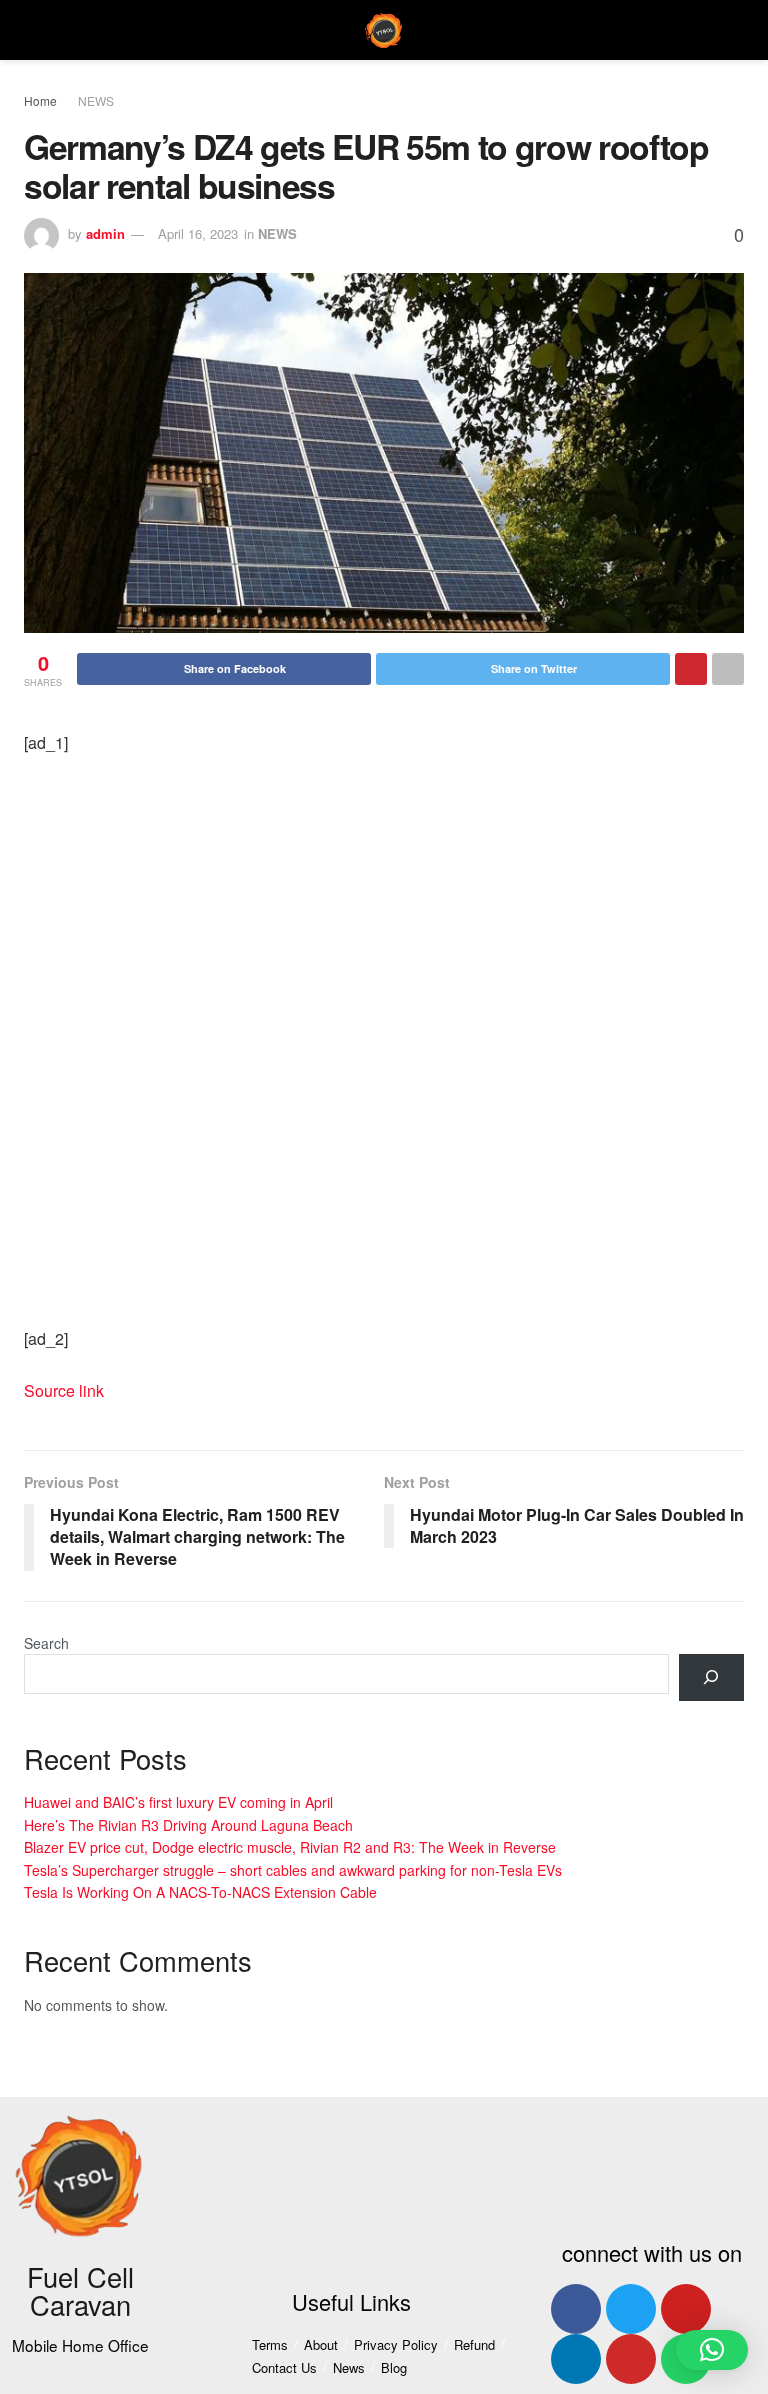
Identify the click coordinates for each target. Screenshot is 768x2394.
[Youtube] (686, 2309)
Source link (64, 1390)
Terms (270, 2344)
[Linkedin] (576, 2359)
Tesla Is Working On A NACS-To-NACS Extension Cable (200, 1892)
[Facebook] (576, 2309)
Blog (394, 2367)
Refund (474, 2344)
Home (40, 100)
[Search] (711, 1677)
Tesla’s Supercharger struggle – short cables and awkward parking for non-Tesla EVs (293, 1870)
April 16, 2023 (198, 233)
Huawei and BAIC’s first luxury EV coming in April (178, 1802)
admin (105, 233)
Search (46, 1643)
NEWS (96, 100)
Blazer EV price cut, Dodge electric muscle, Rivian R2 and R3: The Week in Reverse (290, 1847)
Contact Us (284, 2367)
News (349, 2367)
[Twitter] (631, 2309)
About (321, 2344)
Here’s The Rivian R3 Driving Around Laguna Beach (188, 1825)
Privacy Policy (396, 2344)
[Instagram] (631, 2359)
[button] (712, 2350)
